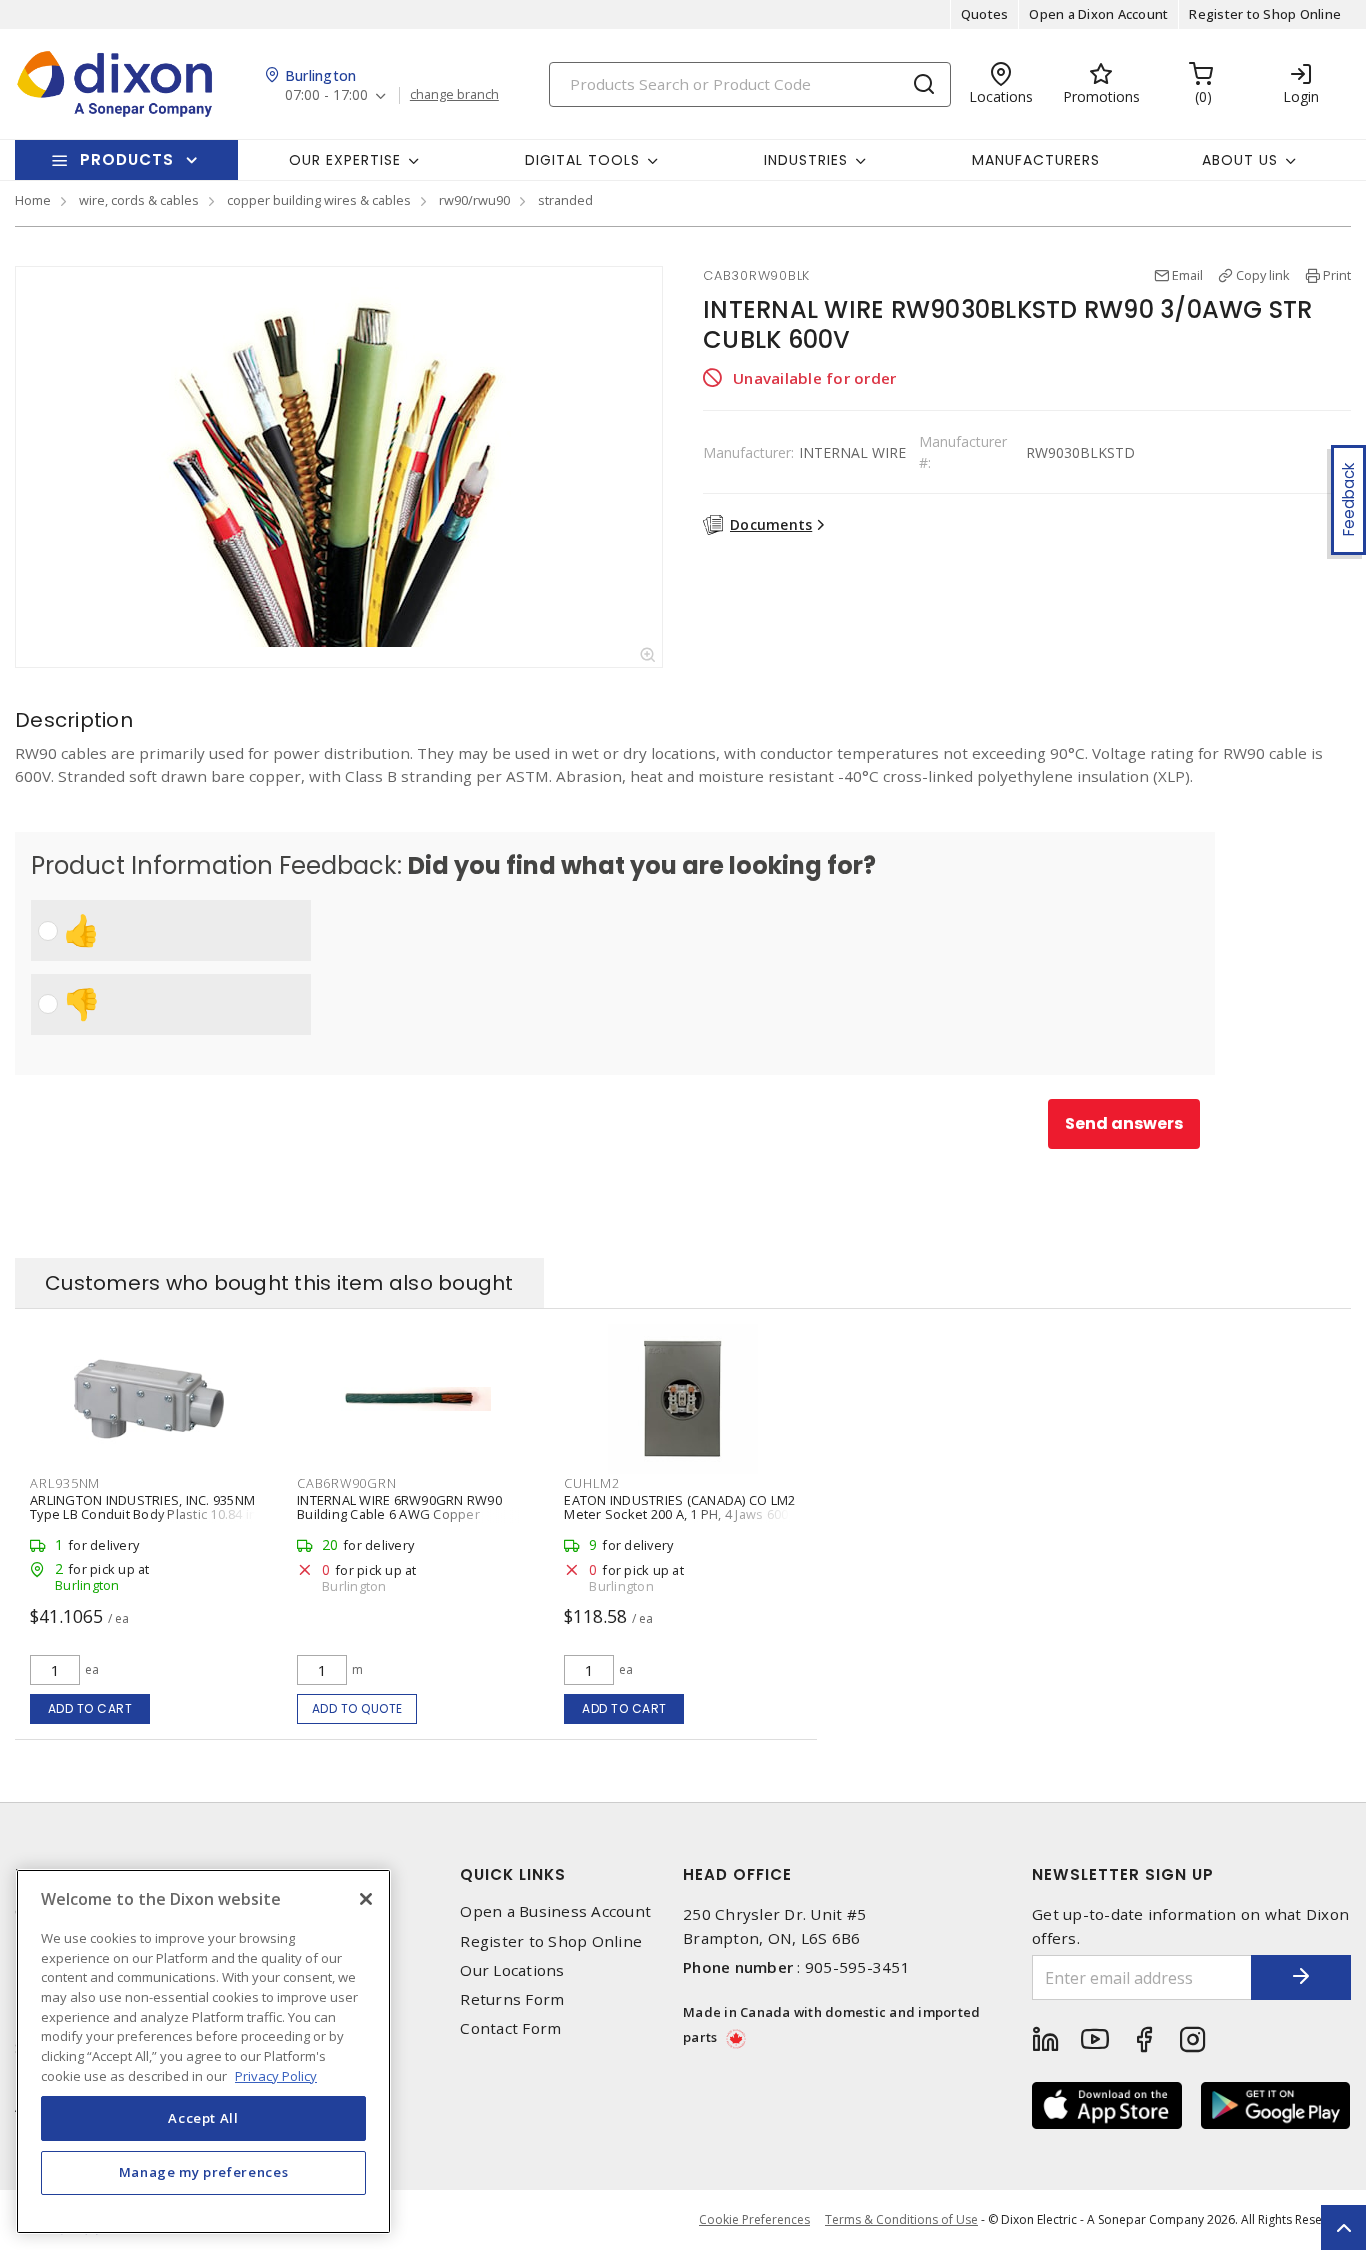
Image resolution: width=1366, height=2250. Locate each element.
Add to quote (357, 1708)
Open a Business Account (555, 1911)
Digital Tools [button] (582, 160)
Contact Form (510, 2028)
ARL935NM (65, 1483)
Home (33, 200)
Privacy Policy (276, 2075)
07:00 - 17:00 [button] (326, 95)
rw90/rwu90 (474, 200)
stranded (565, 200)
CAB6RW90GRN (346, 1483)
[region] (203, 2051)
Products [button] (127, 159)
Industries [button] (806, 160)
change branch (454, 95)
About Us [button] (1240, 160)
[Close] (366, 1899)
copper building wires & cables (319, 200)
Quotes (985, 14)
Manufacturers (1036, 160)
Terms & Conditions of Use (901, 2219)
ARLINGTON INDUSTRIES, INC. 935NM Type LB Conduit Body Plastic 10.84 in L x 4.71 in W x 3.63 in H (148, 1514)
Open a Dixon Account (1098, 14)
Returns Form (512, 1999)
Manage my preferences (204, 2172)
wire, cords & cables (139, 200)
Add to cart (90, 1708)
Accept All (203, 2118)
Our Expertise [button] (345, 160)
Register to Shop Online (1265, 14)
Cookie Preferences (754, 2220)
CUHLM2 (592, 1483)
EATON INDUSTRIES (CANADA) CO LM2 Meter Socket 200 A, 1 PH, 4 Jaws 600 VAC (679, 1514)
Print (1337, 275)
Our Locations (512, 1970)
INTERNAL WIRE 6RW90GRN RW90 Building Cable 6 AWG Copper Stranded (399, 1514)
